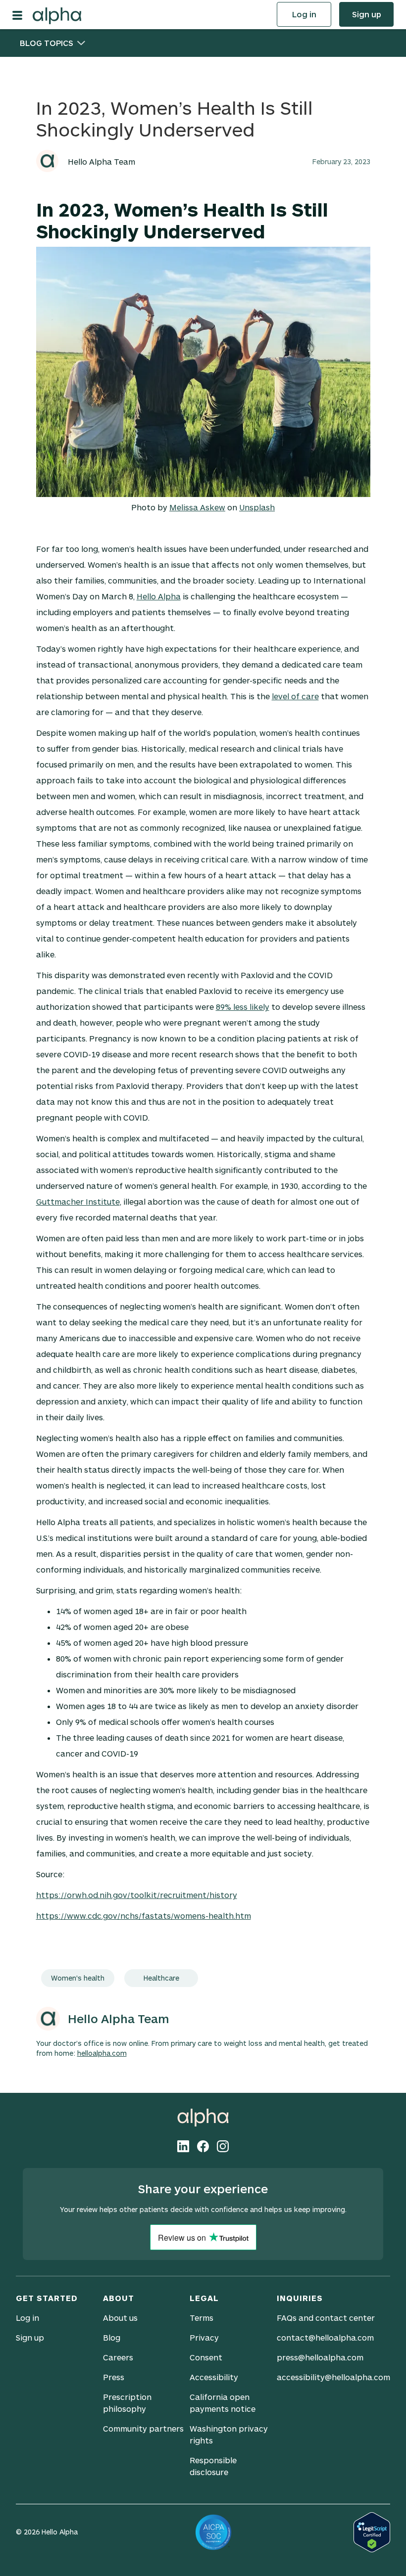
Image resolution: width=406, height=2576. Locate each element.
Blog (112, 2337)
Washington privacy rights (229, 2434)
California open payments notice (223, 2403)
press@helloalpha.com (320, 2357)
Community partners (143, 2428)
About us (120, 2318)
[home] (57, 14)
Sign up (367, 14)
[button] (22, 14)
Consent (206, 2357)
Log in (304, 14)
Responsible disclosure (213, 2466)
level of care (295, 696)
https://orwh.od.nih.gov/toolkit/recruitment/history (137, 1895)
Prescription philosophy (127, 2403)
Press (114, 2377)
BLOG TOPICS (47, 43)
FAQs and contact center (326, 2318)
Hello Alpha (159, 596)
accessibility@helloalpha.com (333, 2377)
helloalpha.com (102, 2053)
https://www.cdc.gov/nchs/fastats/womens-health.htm (144, 1916)
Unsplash (257, 507)
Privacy (204, 2337)
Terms (202, 2318)
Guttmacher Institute (78, 1201)
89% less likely (243, 1007)
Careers (118, 2357)
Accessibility (214, 2377)
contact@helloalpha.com (325, 2337)
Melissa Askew (197, 507)
